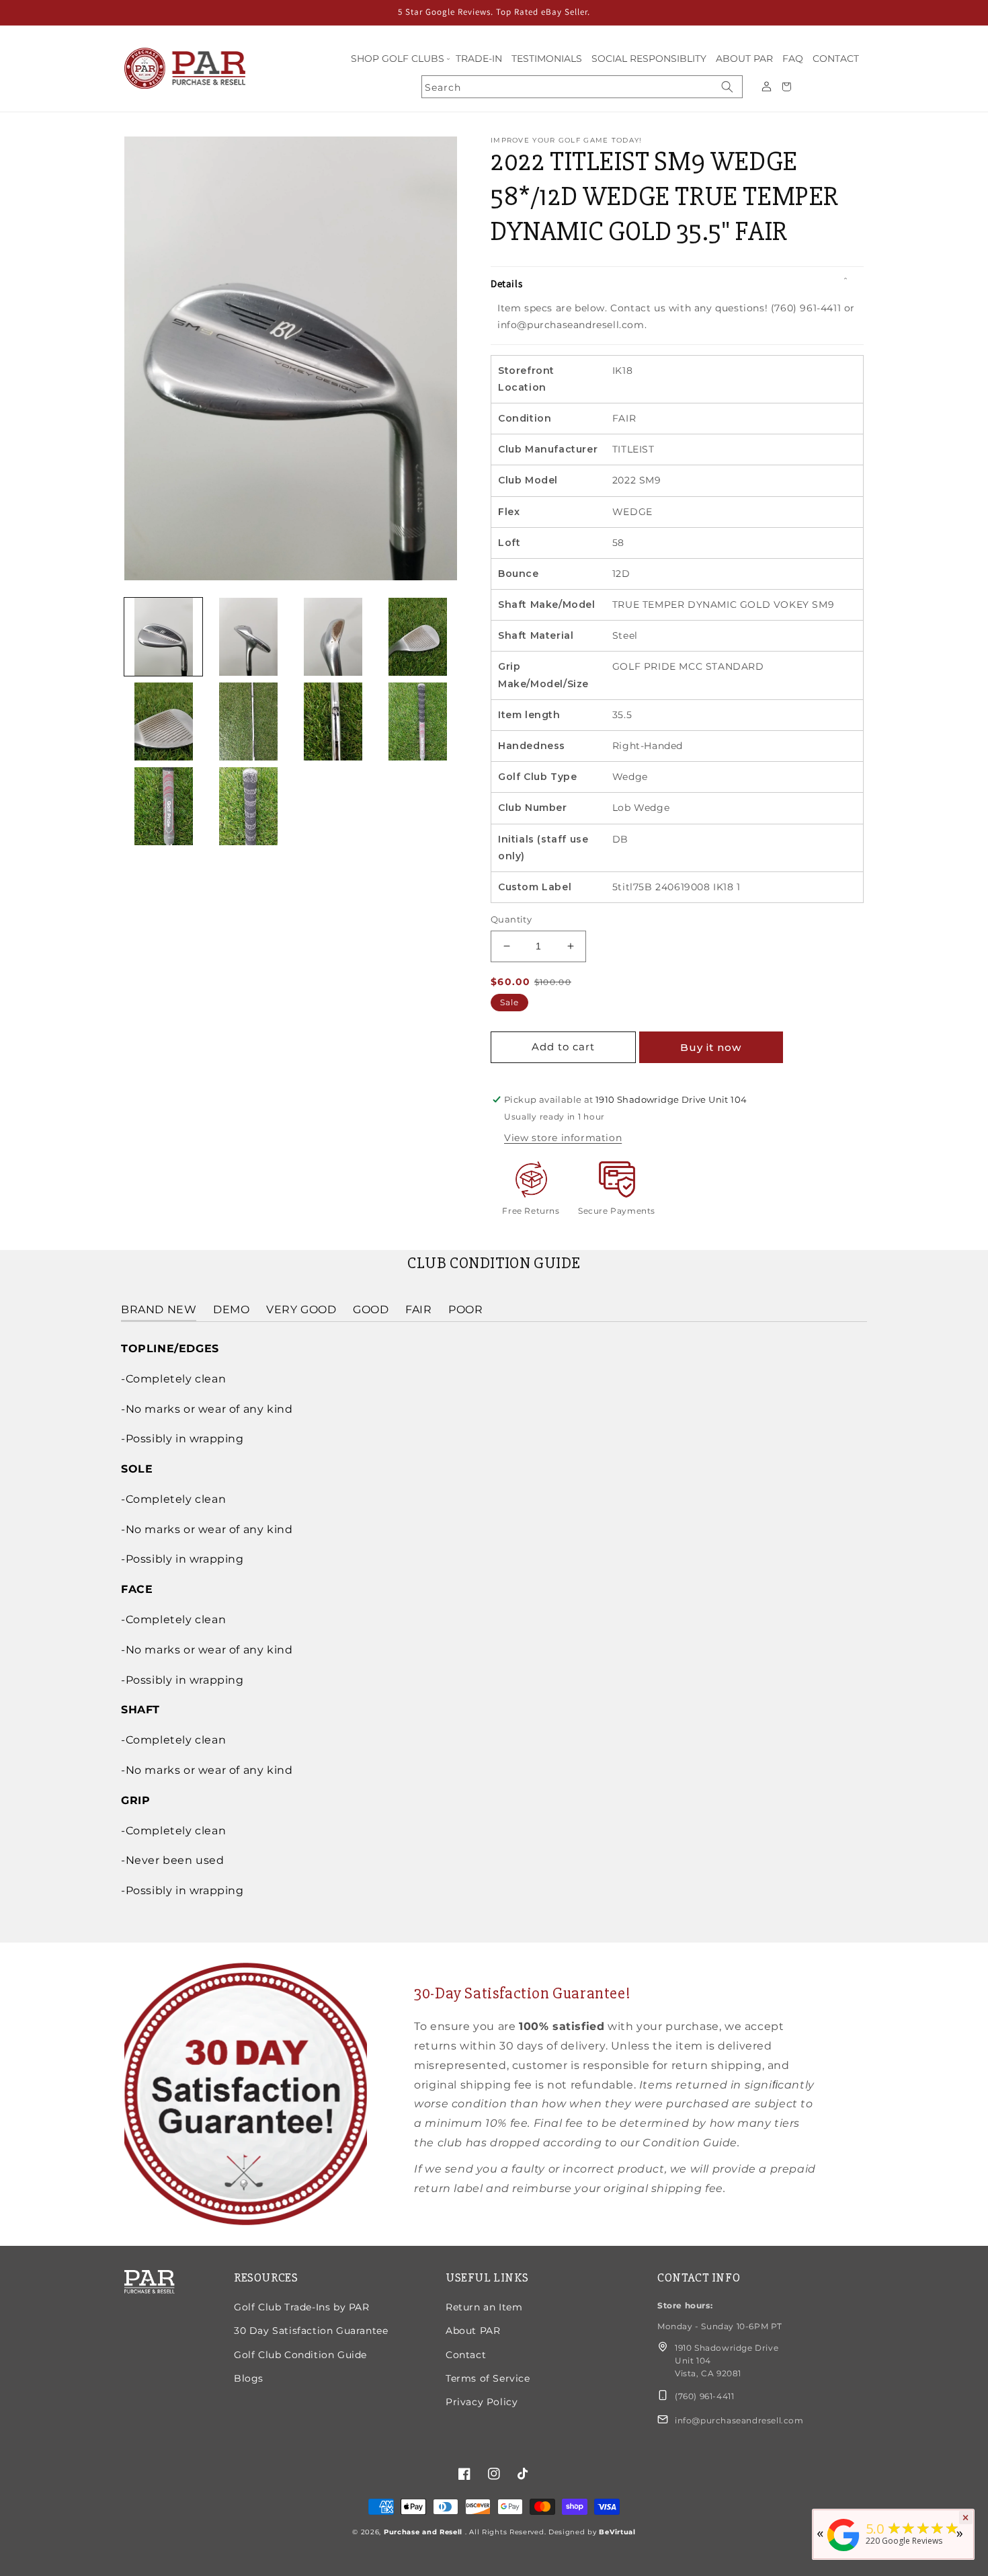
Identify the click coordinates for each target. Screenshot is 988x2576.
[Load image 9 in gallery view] (163, 806)
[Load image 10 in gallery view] (248, 806)
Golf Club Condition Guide (300, 2355)
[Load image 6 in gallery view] (248, 721)
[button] (399, 59)
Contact (466, 2355)
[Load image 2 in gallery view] (248, 637)
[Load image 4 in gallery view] (418, 637)
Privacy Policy (482, 2402)
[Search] (727, 87)
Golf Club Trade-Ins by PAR (302, 2307)
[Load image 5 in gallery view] (163, 721)
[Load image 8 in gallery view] (418, 721)
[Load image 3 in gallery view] (333, 637)
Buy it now (711, 1047)
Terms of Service (488, 2378)
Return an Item (484, 2307)
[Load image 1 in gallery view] (163, 637)
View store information (563, 1138)
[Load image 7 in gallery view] (333, 721)
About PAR (473, 2331)
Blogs (249, 2378)
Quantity (511, 919)
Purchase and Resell (424, 2532)
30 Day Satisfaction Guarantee (311, 2331)
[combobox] (582, 87)
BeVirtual (617, 2532)
